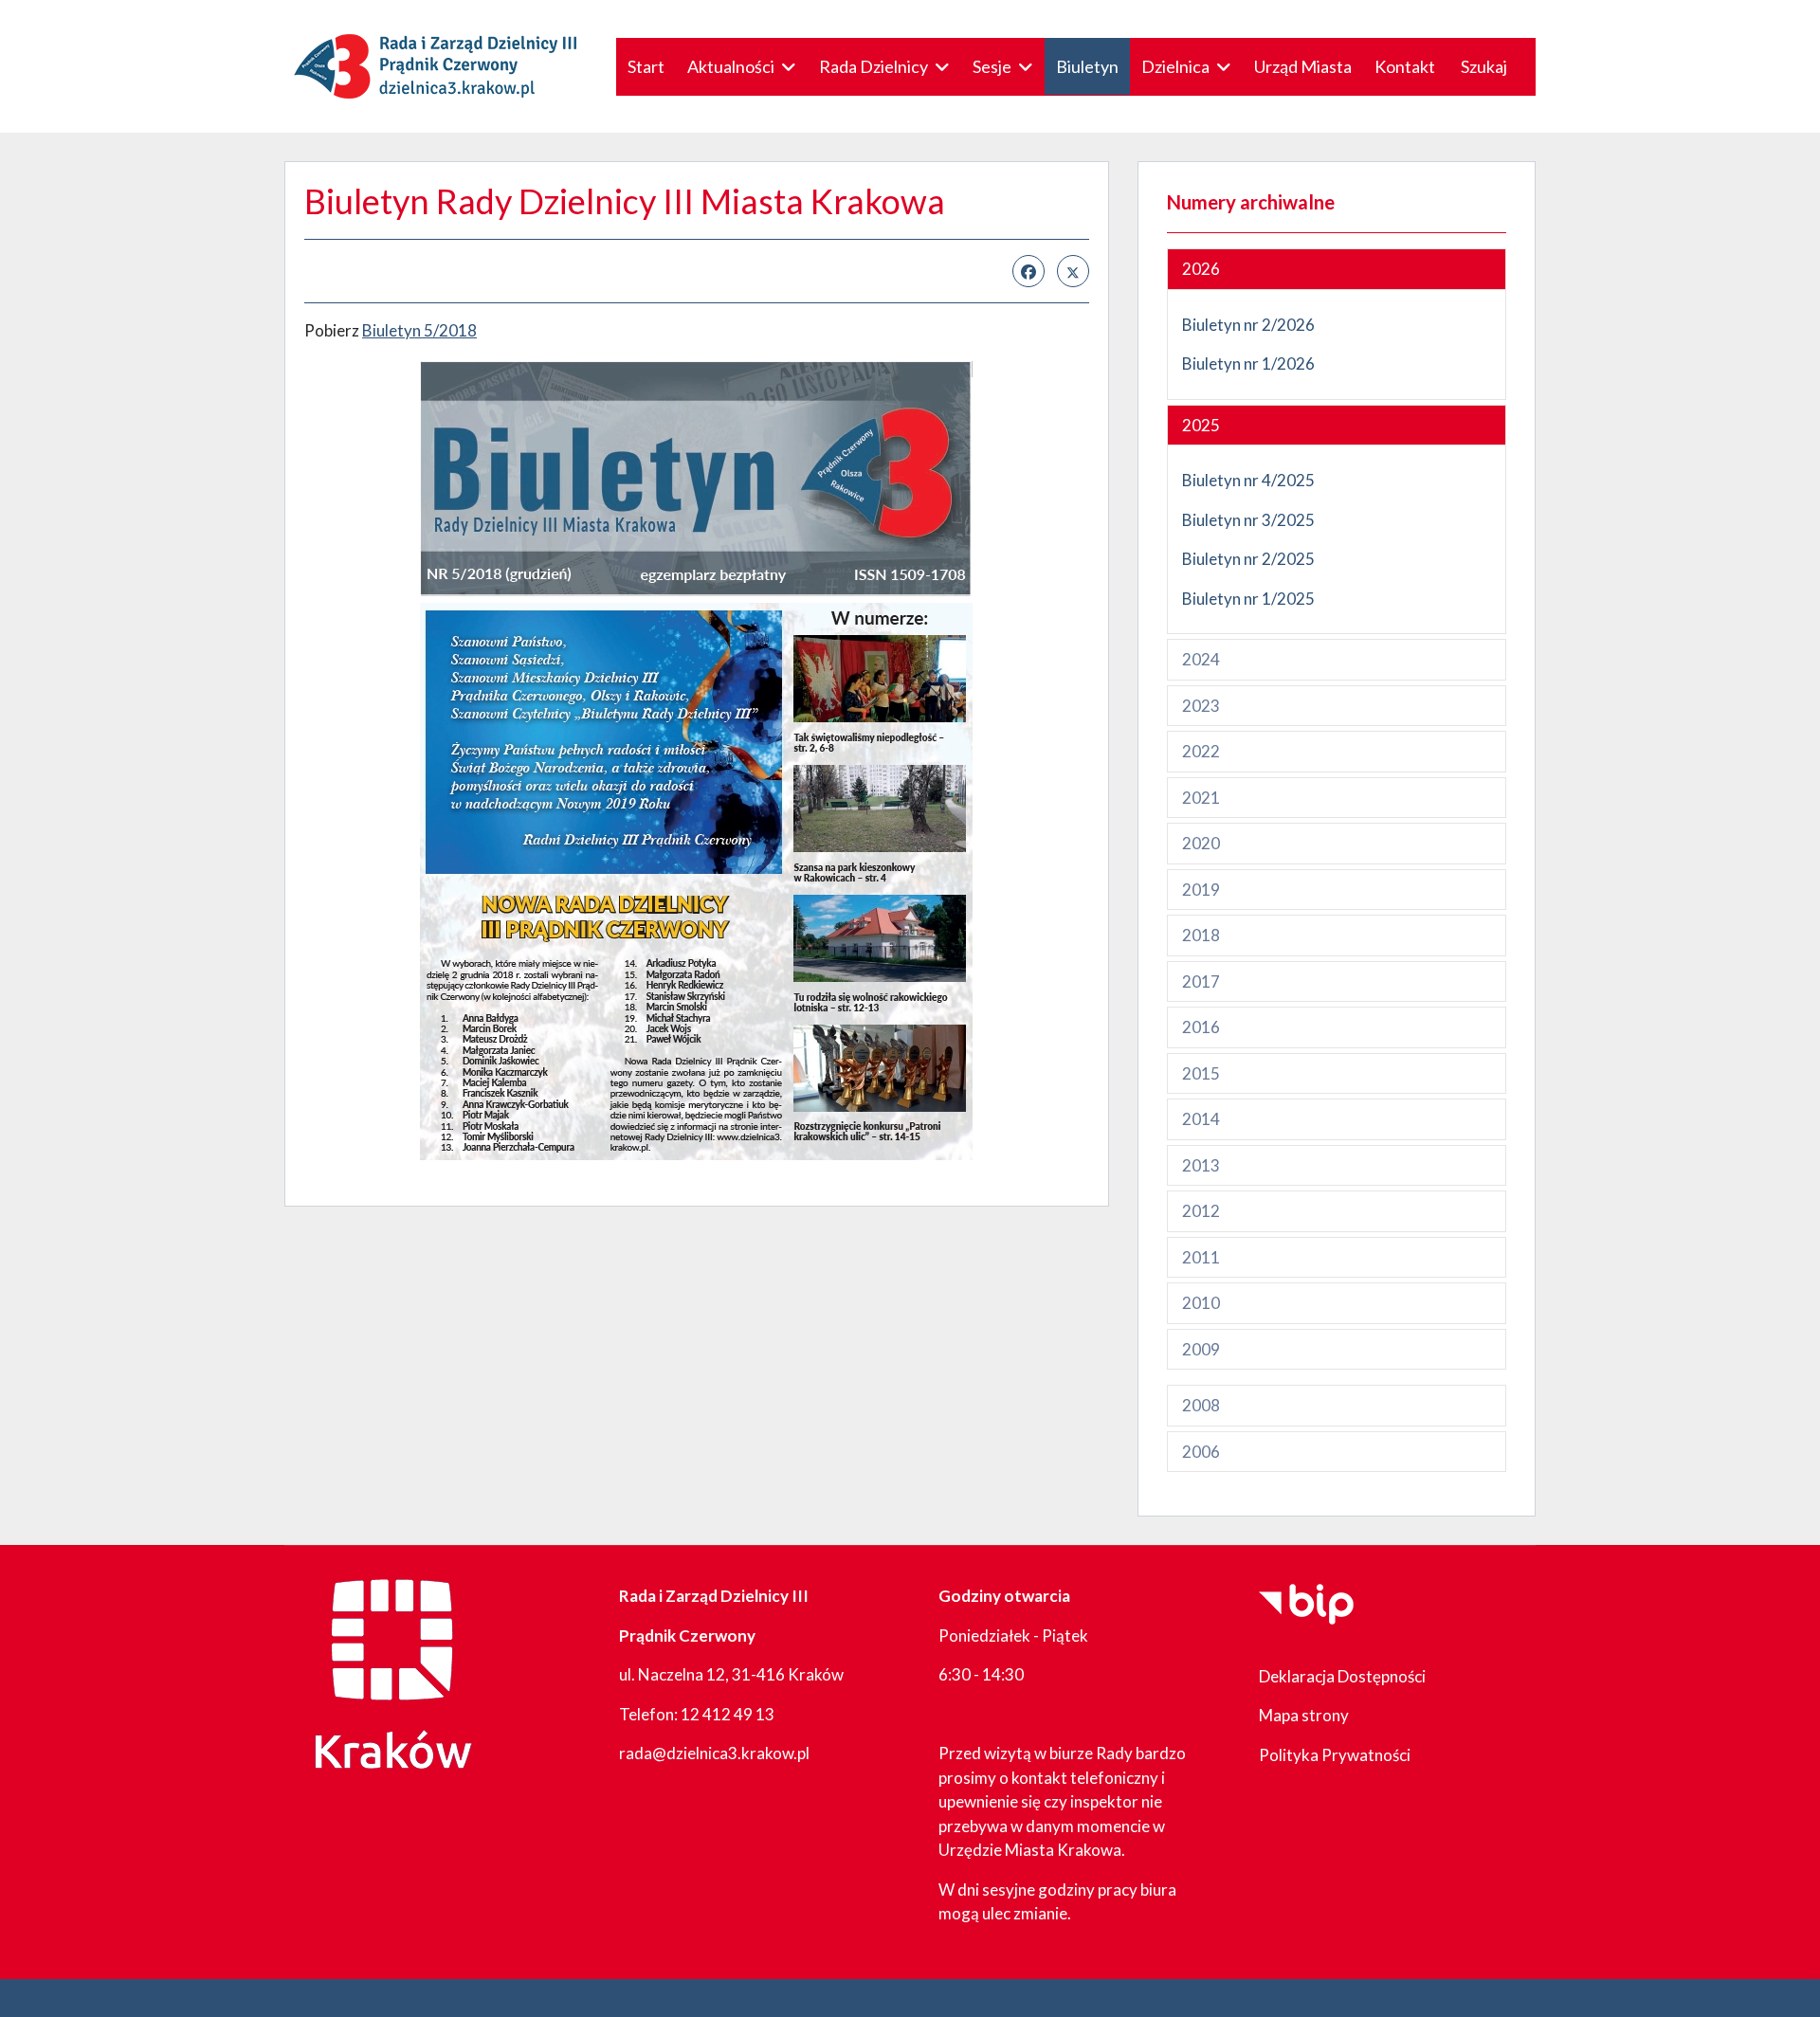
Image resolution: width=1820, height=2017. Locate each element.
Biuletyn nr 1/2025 (1250, 599)
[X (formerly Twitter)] (1073, 271)
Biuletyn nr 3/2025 (1248, 520)
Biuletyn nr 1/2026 (1248, 363)
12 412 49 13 (728, 1714)
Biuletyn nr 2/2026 (1248, 325)
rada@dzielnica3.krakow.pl (714, 1753)
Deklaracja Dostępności (1342, 1676)
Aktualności (731, 66)
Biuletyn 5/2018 (419, 330)
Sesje (992, 66)
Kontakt (1405, 66)
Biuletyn (1087, 66)
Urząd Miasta (1303, 66)
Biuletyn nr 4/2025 (1248, 480)
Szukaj (1484, 66)
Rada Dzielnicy (874, 66)
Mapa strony (1304, 1715)
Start (646, 66)
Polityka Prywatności (1335, 1755)
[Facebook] (1028, 271)
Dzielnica (1175, 66)
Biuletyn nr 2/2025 (1248, 559)
